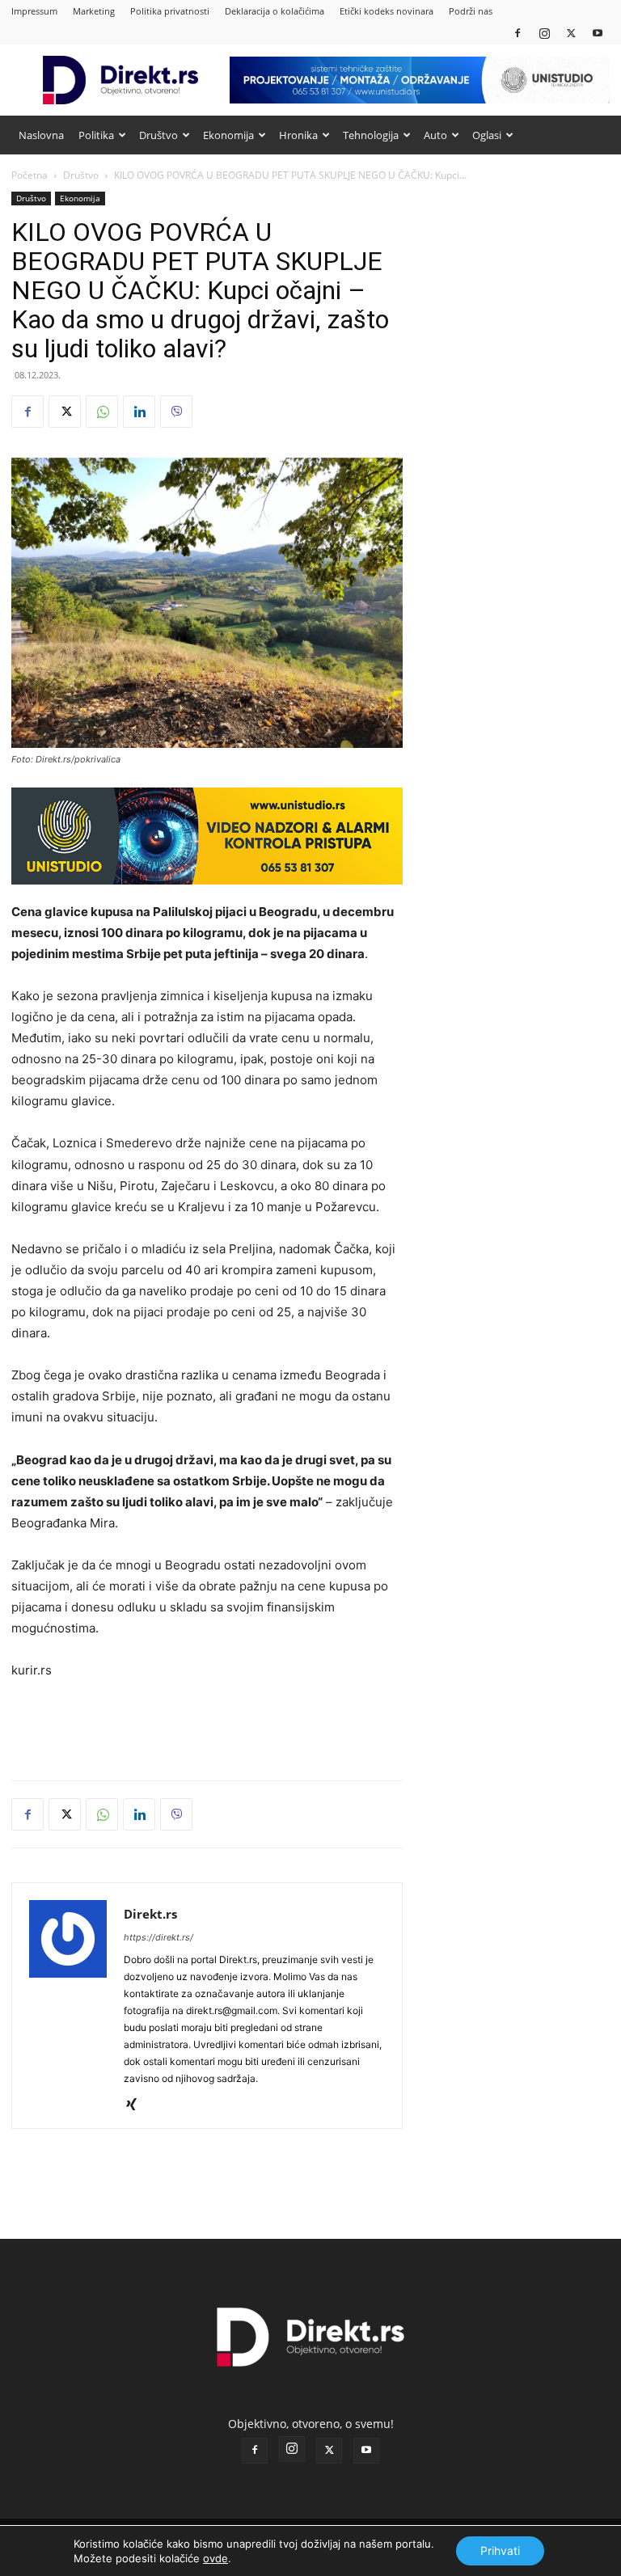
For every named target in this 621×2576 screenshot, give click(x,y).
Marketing (94, 11)
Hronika (298, 135)
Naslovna (41, 135)
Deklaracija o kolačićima (275, 11)
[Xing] (137, 2105)
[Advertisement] (207, 1726)
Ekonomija (228, 135)
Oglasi (487, 135)
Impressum (34, 11)
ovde (215, 2558)
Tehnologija (371, 135)
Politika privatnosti (170, 11)
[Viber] (176, 412)
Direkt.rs (150, 1914)
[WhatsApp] (102, 412)
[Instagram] (544, 33)
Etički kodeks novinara (387, 11)
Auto (435, 135)
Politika (96, 135)
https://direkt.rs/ (158, 1937)
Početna (30, 175)
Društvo (158, 135)
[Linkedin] (139, 412)
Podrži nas (471, 11)
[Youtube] (598, 33)
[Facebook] (517, 33)
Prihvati (500, 2551)
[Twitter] (571, 33)
